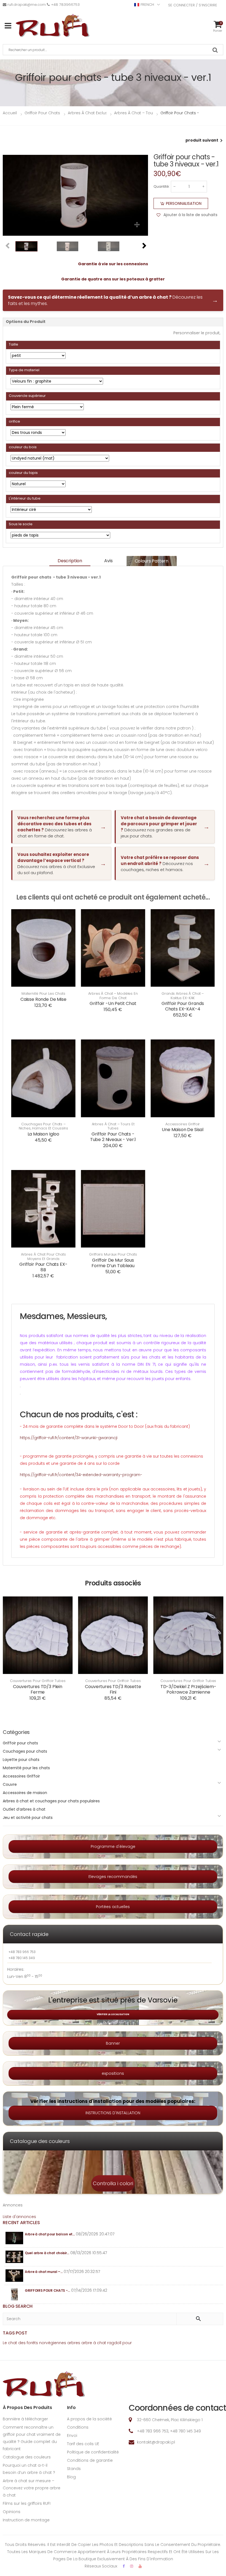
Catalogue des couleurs (27, 2457)
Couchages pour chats (25, 1751)
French (147, 5)
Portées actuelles (113, 1907)
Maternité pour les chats (43, 994)
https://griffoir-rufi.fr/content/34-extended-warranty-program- (81, 1475)
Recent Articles (21, 2223)
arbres (74, 2343)
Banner (113, 2043)
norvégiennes (53, 2343)
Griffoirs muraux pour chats (113, 1254)
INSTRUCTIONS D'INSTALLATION (113, 2113)
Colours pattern (152, 561)
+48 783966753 (65, 5)
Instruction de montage (26, 2520)
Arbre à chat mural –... (44, 2272)
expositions (113, 2073)
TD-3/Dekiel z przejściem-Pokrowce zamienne (188, 1689)
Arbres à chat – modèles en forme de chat (113, 996)
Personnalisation (184, 203)
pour (127, 2343)
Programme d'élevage (113, 1847)
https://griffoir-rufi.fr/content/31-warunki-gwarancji (69, 1438)
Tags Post (15, 2333)
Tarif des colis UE (83, 2444)
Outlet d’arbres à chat (24, 1809)
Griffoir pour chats (20, 1743)
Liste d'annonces (19, 2217)
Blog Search (18, 2306)
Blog (71, 2477)
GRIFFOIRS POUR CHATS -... (47, 2290)
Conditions (78, 2427)
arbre (87, 2343)
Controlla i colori (113, 2183)
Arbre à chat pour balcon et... (50, 2234)
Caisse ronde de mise (43, 999)
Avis (108, 561)
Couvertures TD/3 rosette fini (113, 1689)
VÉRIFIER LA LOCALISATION (113, 2014)
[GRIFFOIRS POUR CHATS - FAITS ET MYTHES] (14, 2294)
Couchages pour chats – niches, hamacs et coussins (44, 1126)
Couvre (10, 1784)
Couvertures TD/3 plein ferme (37, 1689)
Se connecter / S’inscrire (193, 5)
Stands (74, 2469)
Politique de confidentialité (93, 2452)
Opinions (12, 2512)
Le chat (10, 2343)
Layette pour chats (21, 1760)
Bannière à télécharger (25, 2419)
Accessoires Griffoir (183, 1124)
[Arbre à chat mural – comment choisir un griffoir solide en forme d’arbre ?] (14, 2276)
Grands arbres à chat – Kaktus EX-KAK (183, 996)
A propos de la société (89, 2419)
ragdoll (114, 2343)
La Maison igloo (44, 1134)
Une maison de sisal (183, 1130)
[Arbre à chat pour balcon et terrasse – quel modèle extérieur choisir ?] (14, 2238)
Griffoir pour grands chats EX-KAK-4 (183, 1006)
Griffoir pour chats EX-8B (43, 1267)
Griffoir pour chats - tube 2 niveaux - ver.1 (113, 1137)
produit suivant (202, 140)
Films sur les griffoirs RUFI (27, 2503)
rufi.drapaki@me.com (27, 5)
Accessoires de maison (25, 1793)
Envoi (72, 2436)
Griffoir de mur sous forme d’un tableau (113, 1263)
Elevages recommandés (113, 1877)
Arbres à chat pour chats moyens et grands (43, 1257)
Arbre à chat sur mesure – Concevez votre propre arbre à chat (32, 2488)
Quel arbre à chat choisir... (47, 2253)
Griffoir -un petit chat (113, 1003)
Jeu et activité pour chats (28, 1818)
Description (70, 561)
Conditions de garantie (90, 2460)
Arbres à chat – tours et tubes (113, 1126)
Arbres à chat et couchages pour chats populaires (51, 1801)
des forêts (28, 2343)
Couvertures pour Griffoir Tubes (38, 1681)
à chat (100, 2343)
